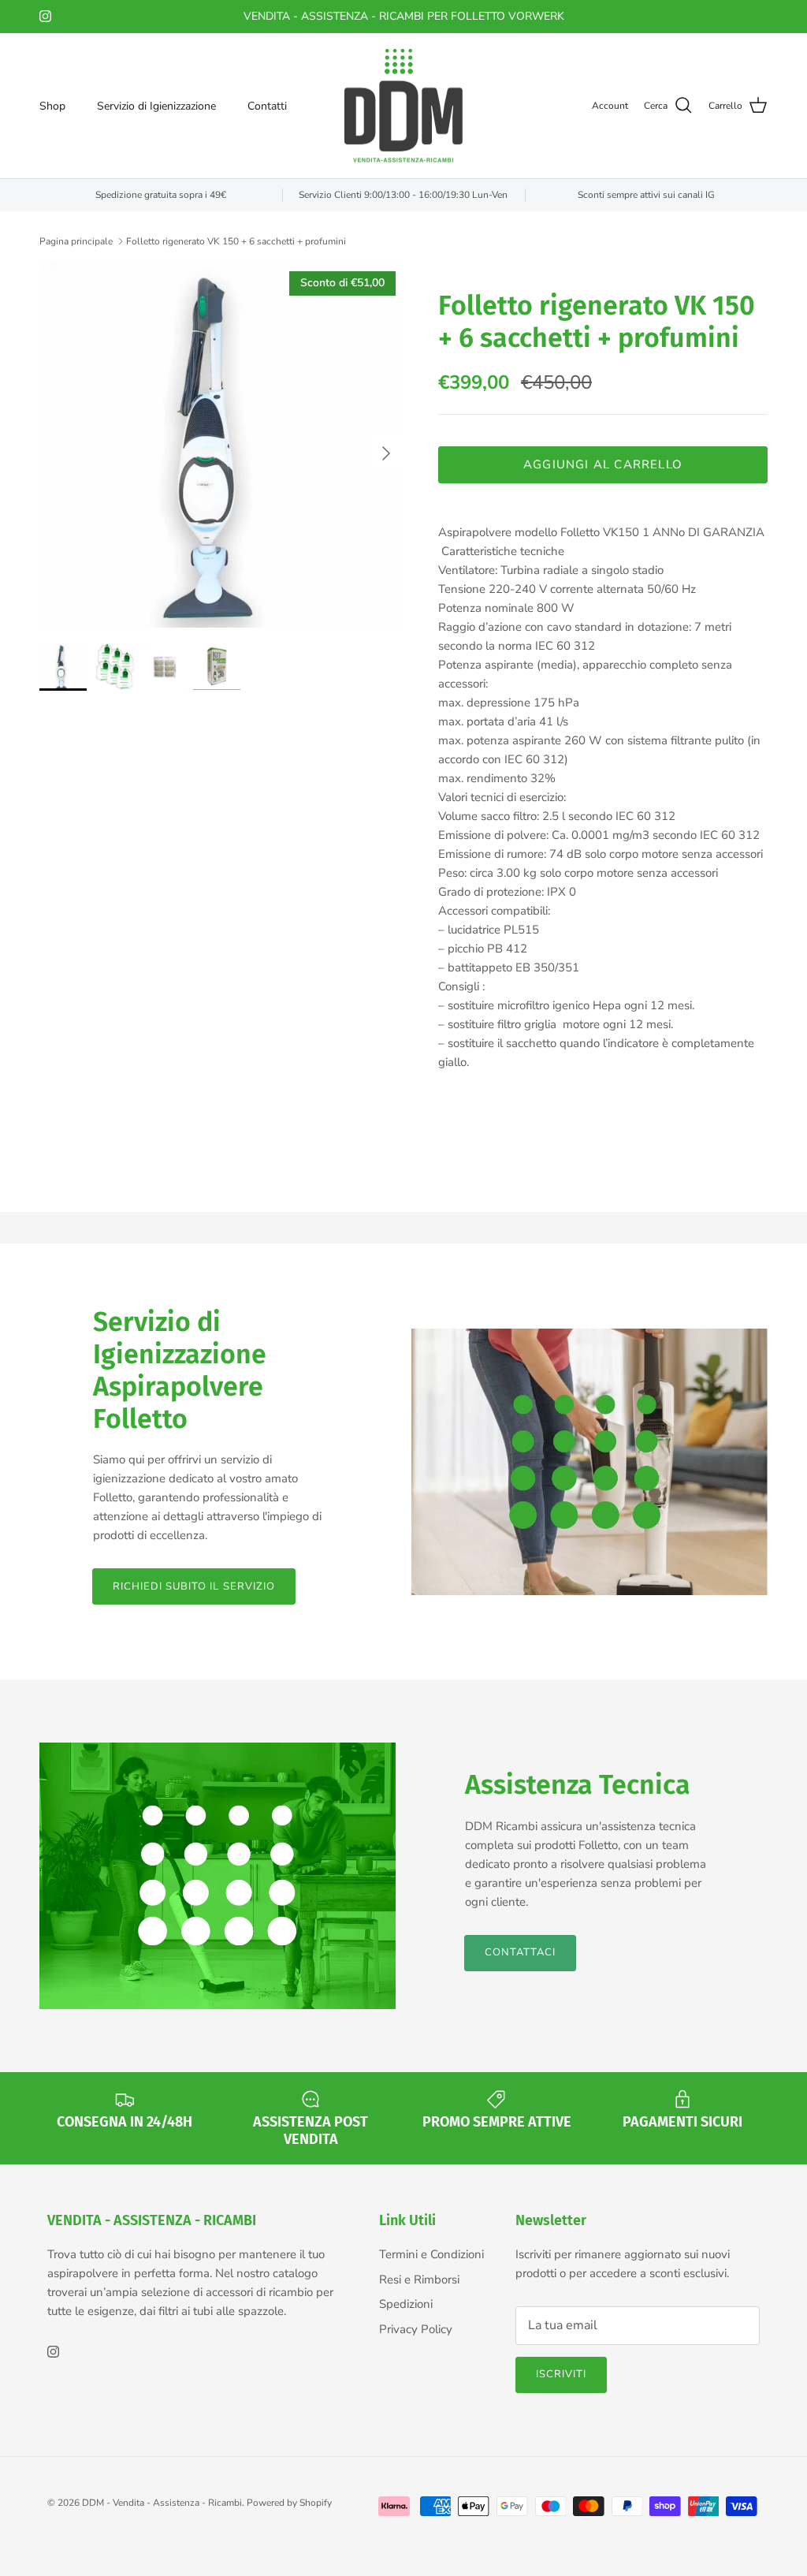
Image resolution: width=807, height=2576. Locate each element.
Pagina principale (76, 240)
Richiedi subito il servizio (194, 1586)
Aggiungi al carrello (603, 464)
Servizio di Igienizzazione (156, 106)
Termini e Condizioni (431, 2254)
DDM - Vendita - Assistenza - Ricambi (162, 2503)
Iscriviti (561, 2374)
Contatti (267, 106)
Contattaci (520, 1952)
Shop (52, 106)
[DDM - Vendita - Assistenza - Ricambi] (403, 106)
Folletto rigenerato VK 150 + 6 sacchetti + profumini (236, 240)
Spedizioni (406, 2304)
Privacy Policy (416, 2329)
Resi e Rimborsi (419, 2280)
